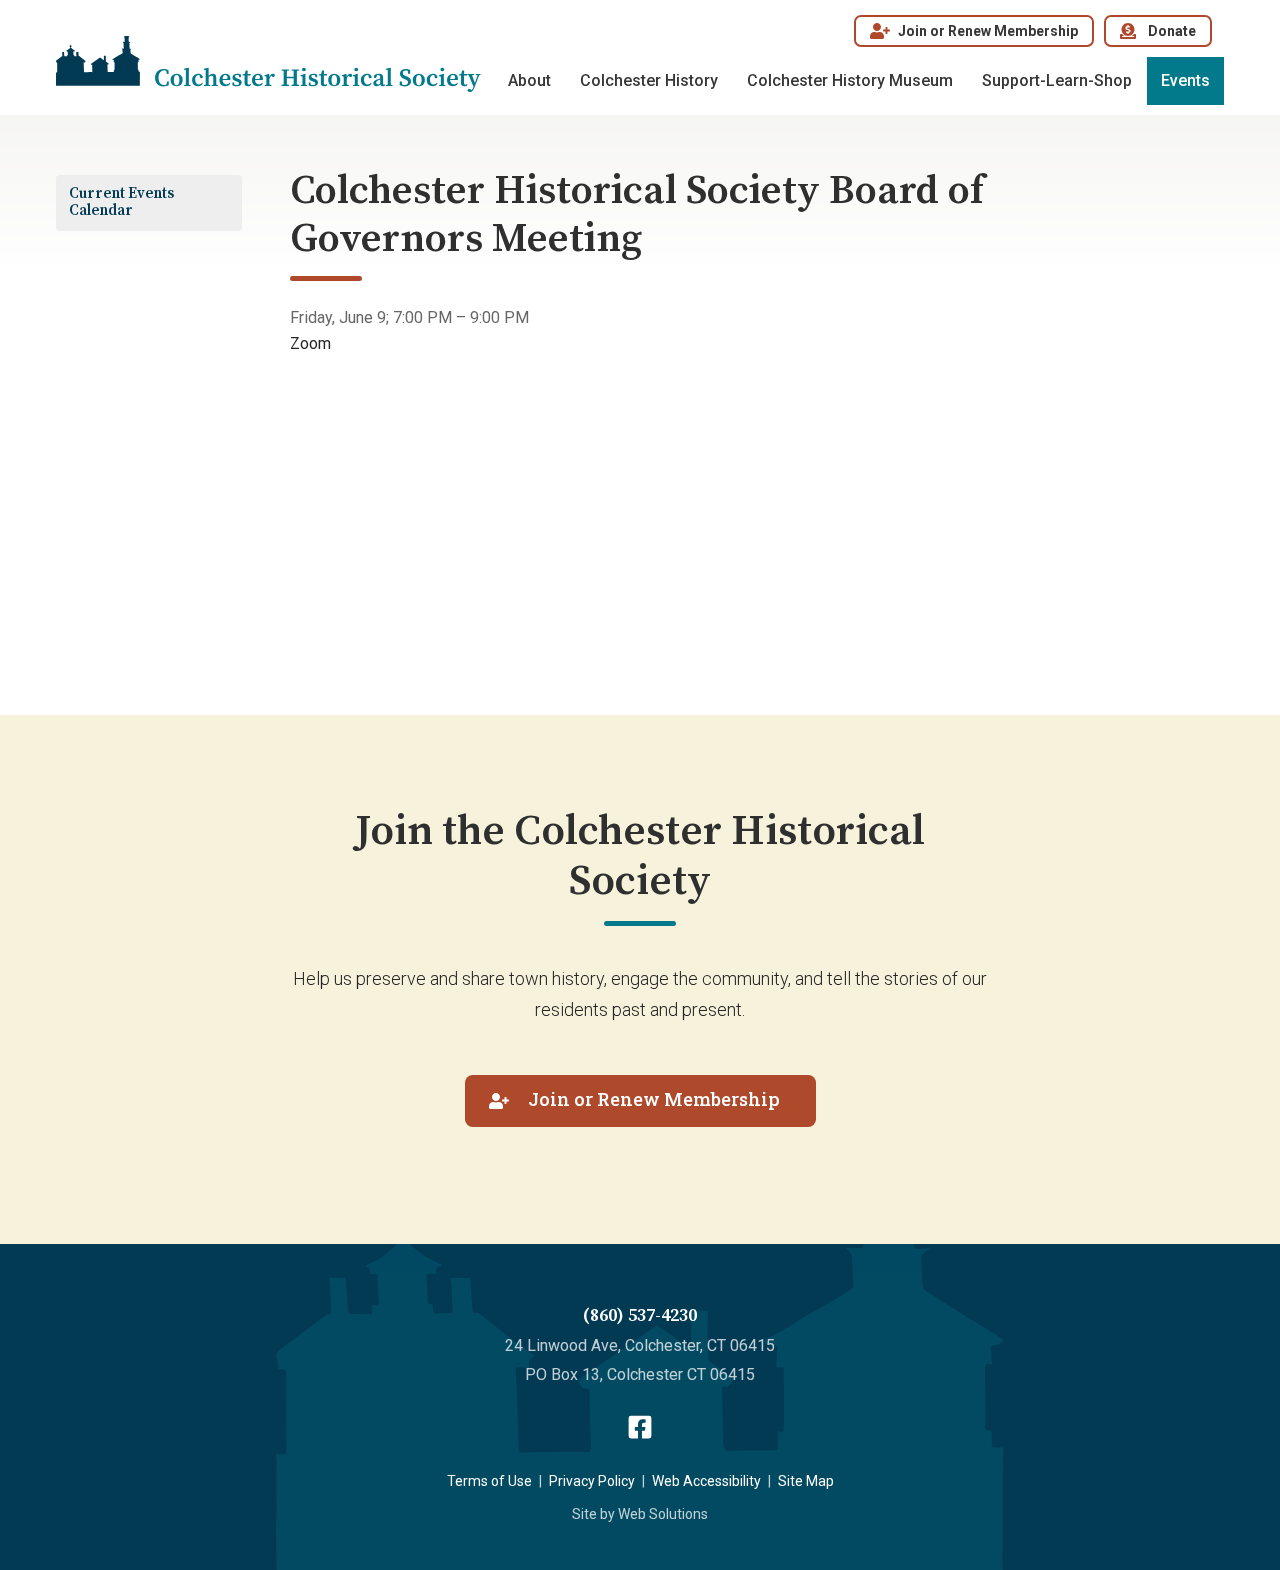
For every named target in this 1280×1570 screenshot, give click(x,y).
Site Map (806, 1481)
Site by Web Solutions (640, 1514)
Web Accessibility (706, 1481)
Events (1185, 80)
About (529, 80)
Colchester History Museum (850, 80)
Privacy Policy (592, 1481)
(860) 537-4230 (640, 1315)
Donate (1172, 31)
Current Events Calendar (121, 202)
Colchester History (649, 80)
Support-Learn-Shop (1057, 80)
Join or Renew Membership (988, 31)
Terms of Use (489, 1481)
